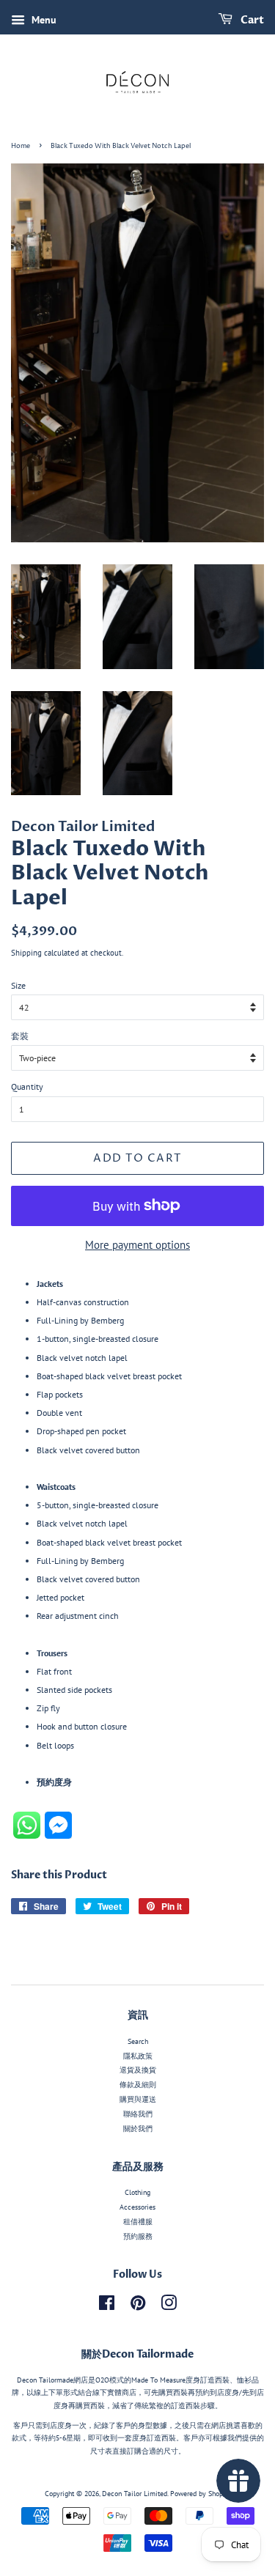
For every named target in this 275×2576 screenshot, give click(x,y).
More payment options (137, 1245)
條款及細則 (138, 2085)
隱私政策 (138, 2056)
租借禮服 (138, 2222)
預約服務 (138, 2236)
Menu (43, 20)
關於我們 (138, 2129)
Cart (251, 20)
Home (21, 146)
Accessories (137, 2207)
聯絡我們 (138, 2114)
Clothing (137, 2192)
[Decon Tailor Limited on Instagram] (169, 2307)
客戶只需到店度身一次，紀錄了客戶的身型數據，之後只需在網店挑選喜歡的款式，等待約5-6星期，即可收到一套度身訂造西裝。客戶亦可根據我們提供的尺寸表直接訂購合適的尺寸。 (138, 2438)
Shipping (26, 953)
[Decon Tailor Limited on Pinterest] (138, 2307)
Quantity (27, 1086)
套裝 (20, 1036)
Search (138, 2041)
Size (18, 985)
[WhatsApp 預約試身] (29, 1835)
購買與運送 (138, 2099)
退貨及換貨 (138, 2070)
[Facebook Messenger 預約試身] (58, 1835)
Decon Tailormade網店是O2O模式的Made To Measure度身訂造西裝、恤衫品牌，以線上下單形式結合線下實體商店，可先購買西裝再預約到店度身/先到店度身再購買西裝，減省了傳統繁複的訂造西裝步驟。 (138, 2393)
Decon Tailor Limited (135, 2494)
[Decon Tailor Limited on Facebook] (107, 2307)
